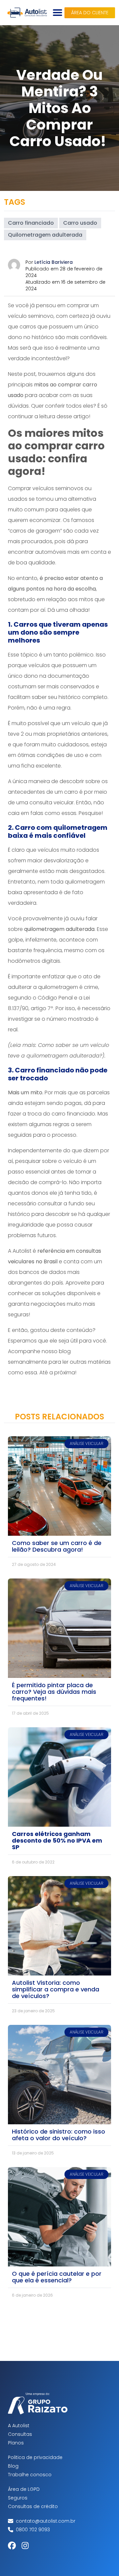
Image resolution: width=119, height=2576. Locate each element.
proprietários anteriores (77, 734)
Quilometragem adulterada (45, 235)
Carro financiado (31, 223)
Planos (16, 2443)
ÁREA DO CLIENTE (90, 13)
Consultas (20, 2434)
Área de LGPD (24, 2489)
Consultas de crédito (33, 2506)
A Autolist (19, 2426)
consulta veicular (52, 802)
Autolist (22, 1251)
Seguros (18, 2498)
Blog (13, 2466)
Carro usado (80, 223)
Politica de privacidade (35, 2457)
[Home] (27, 13)
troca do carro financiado (61, 1114)
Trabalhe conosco (30, 2475)
